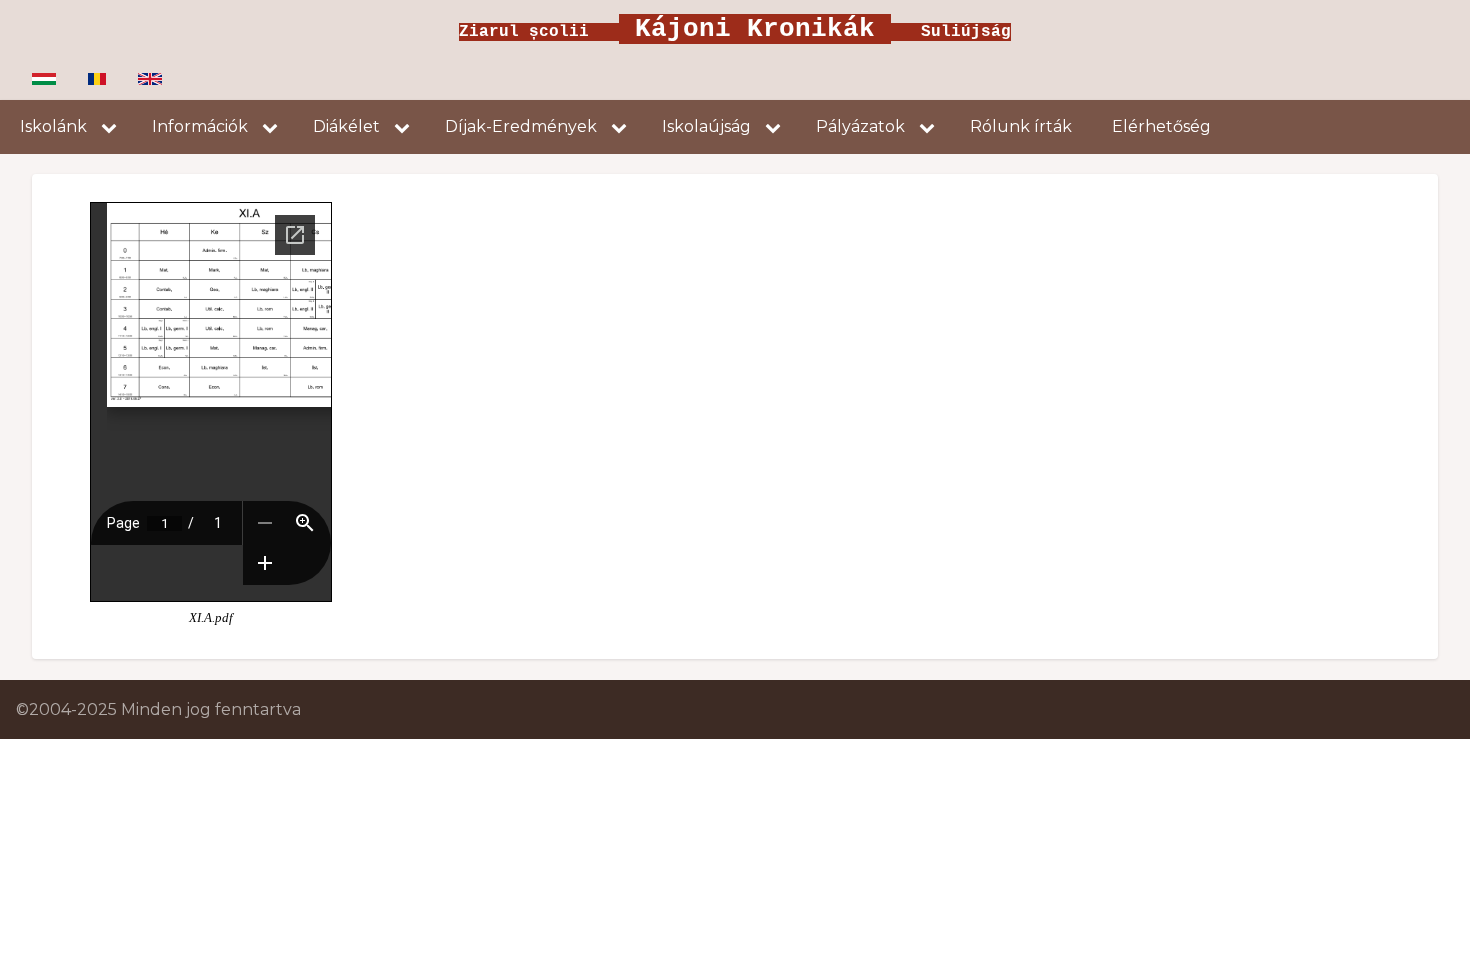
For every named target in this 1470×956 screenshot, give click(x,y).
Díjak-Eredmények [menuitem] (521, 126)
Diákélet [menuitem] (346, 126)
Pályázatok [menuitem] (860, 126)
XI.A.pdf (211, 618)
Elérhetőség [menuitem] (1161, 126)
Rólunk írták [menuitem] (1021, 126)
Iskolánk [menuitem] (53, 126)
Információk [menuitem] (200, 126)
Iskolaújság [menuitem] (706, 126)
